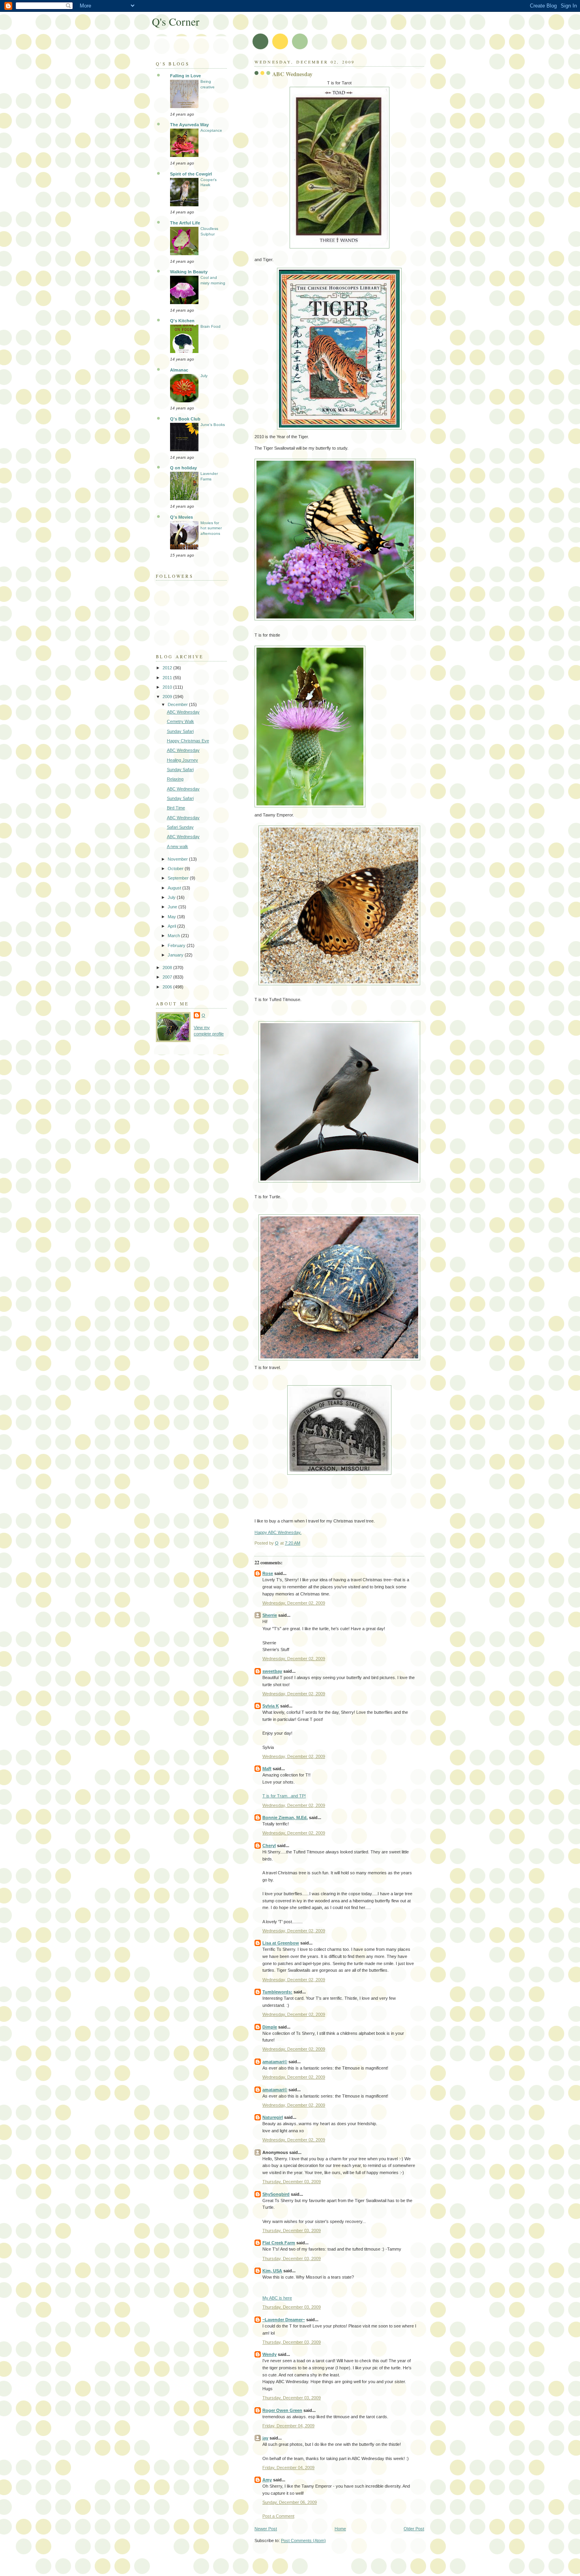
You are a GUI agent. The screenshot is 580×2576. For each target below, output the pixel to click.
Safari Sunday (180, 827)
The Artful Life (185, 223)
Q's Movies (181, 517)
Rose (268, 1573)
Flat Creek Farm (279, 2243)
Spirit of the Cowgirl (191, 174)
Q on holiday (183, 468)
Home (340, 2529)
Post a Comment (278, 2516)
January (176, 955)
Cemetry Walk (181, 721)
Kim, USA (272, 2271)
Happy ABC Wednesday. (278, 1532)
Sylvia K (271, 1706)
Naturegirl (273, 2117)
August (175, 888)
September (179, 878)
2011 (168, 678)
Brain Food (210, 326)
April (172, 926)
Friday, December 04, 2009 (288, 2426)
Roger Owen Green (282, 2410)
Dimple (270, 2027)
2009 (168, 697)
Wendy (269, 2354)
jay (265, 2438)
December (178, 704)
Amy (267, 2480)
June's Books (213, 425)
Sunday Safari (180, 731)
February (177, 945)
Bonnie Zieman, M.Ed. (285, 1818)
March (174, 936)
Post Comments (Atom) (303, 2541)
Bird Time (176, 808)
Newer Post (266, 2529)
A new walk (178, 846)
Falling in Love (185, 76)
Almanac (179, 370)
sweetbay (272, 1671)
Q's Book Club (185, 419)
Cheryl (269, 1846)
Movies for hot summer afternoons (211, 528)
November (178, 859)
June (173, 907)
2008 (168, 968)
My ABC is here (277, 2298)
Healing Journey (182, 760)
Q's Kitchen (182, 321)
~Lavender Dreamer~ (284, 2320)
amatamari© (275, 2062)
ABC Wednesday (183, 712)
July (204, 376)
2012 (168, 668)
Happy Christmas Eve (188, 741)
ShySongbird (276, 2194)
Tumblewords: (277, 1992)
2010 (168, 687)
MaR (267, 1769)
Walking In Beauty (189, 272)
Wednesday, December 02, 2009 (294, 1603)
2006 (168, 987)
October (176, 869)
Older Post (414, 2529)
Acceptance (211, 130)
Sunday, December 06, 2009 (290, 2502)
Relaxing (175, 779)
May (172, 917)
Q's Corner (176, 21)
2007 (168, 977)
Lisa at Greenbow (281, 1943)
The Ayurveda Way (189, 125)
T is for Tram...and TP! (284, 1796)
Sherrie (270, 1615)
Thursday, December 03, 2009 (292, 2182)
